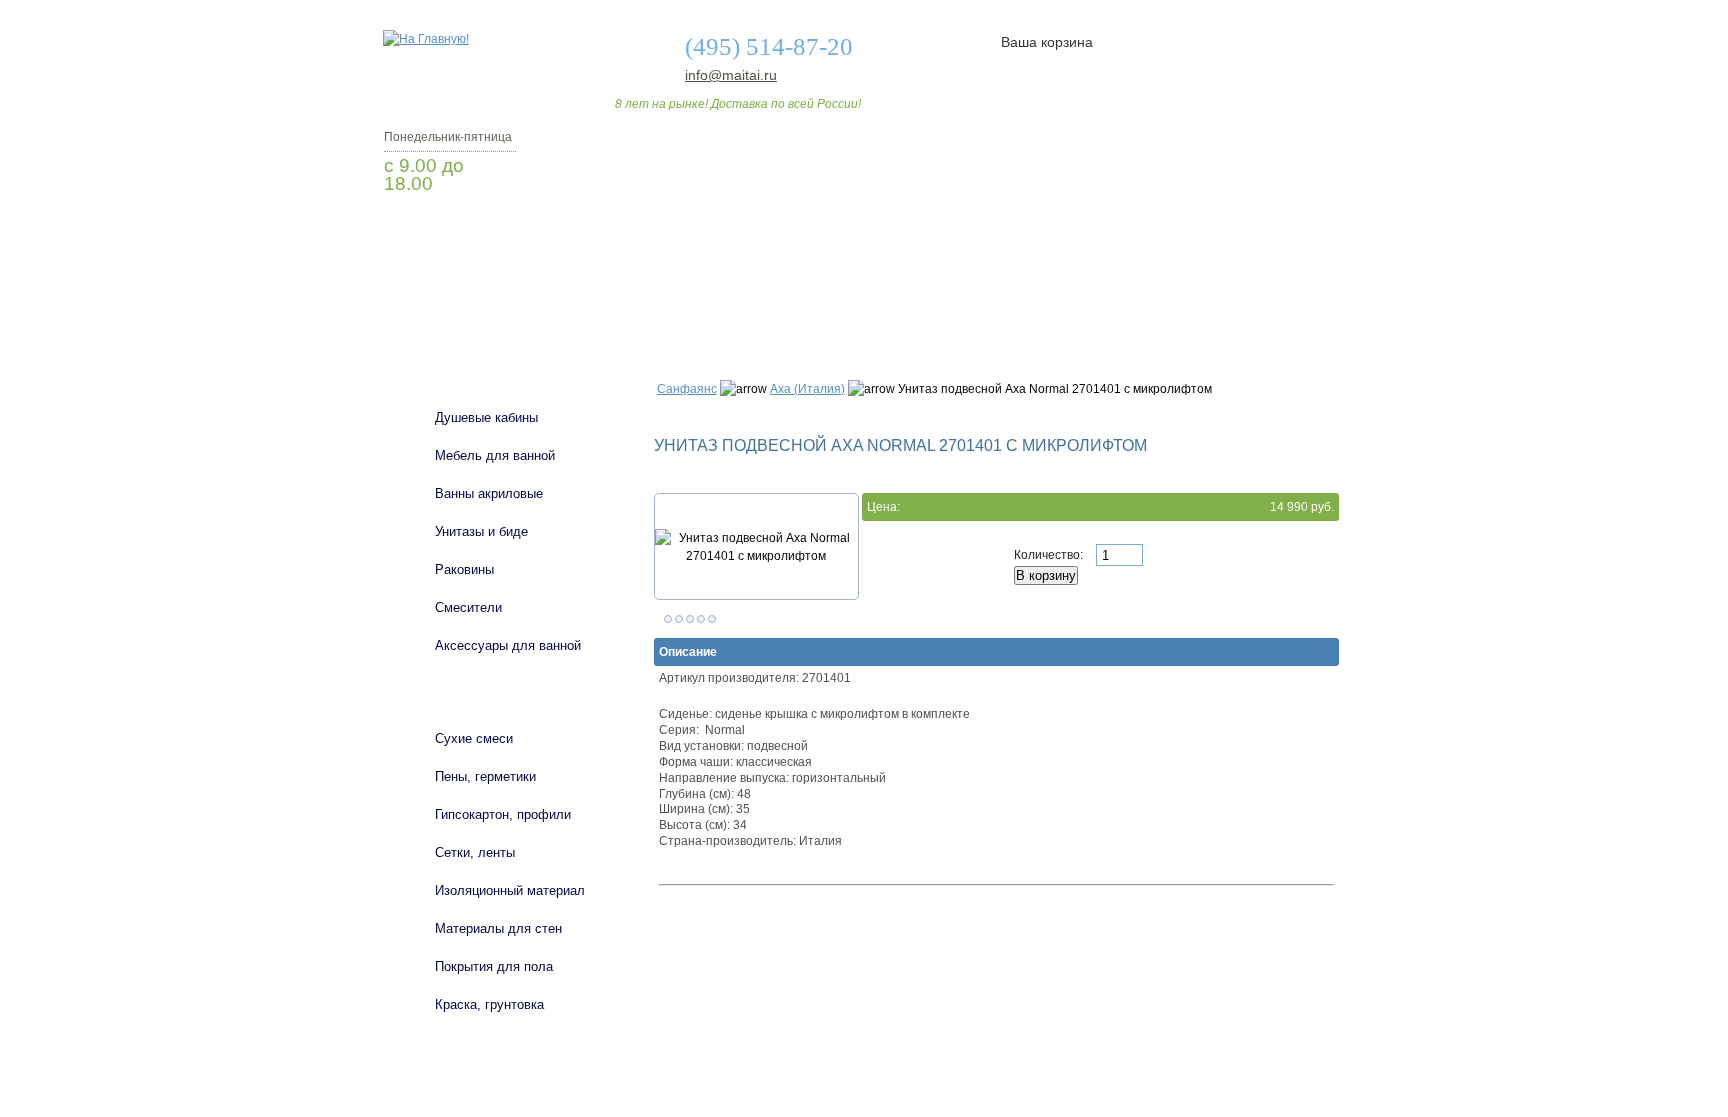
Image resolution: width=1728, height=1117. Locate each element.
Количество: (1050, 555)
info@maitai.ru (731, 75)
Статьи (996, 303)
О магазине (696, 303)
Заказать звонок (489, 235)
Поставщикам (1125, 303)
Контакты (1262, 303)
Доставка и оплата (853, 303)
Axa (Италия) (807, 389)
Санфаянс (687, 389)
